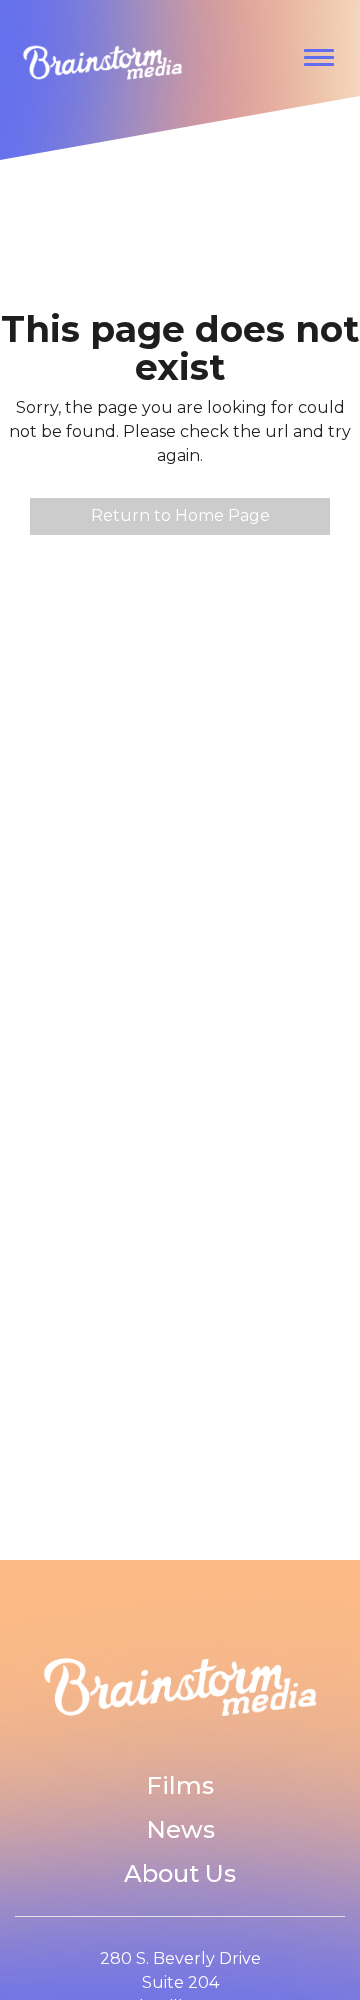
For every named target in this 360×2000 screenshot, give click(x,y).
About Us (180, 1873)
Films (180, 1785)
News (180, 1829)
